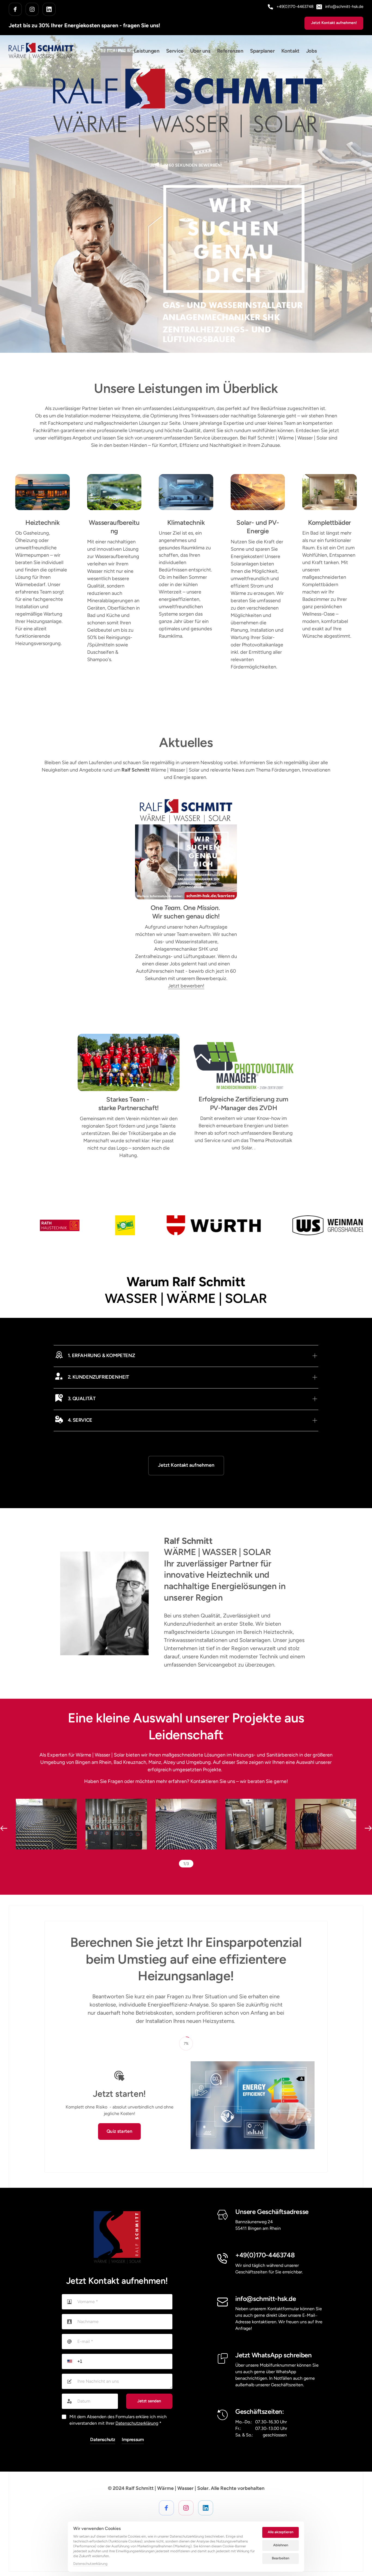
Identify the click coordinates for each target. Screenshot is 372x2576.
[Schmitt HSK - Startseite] (117, 2237)
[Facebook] (15, 9)
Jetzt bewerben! (186, 986)
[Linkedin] (49, 9)
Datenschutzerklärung (137, 2423)
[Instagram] (32, 9)
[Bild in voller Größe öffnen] (46, 1824)
